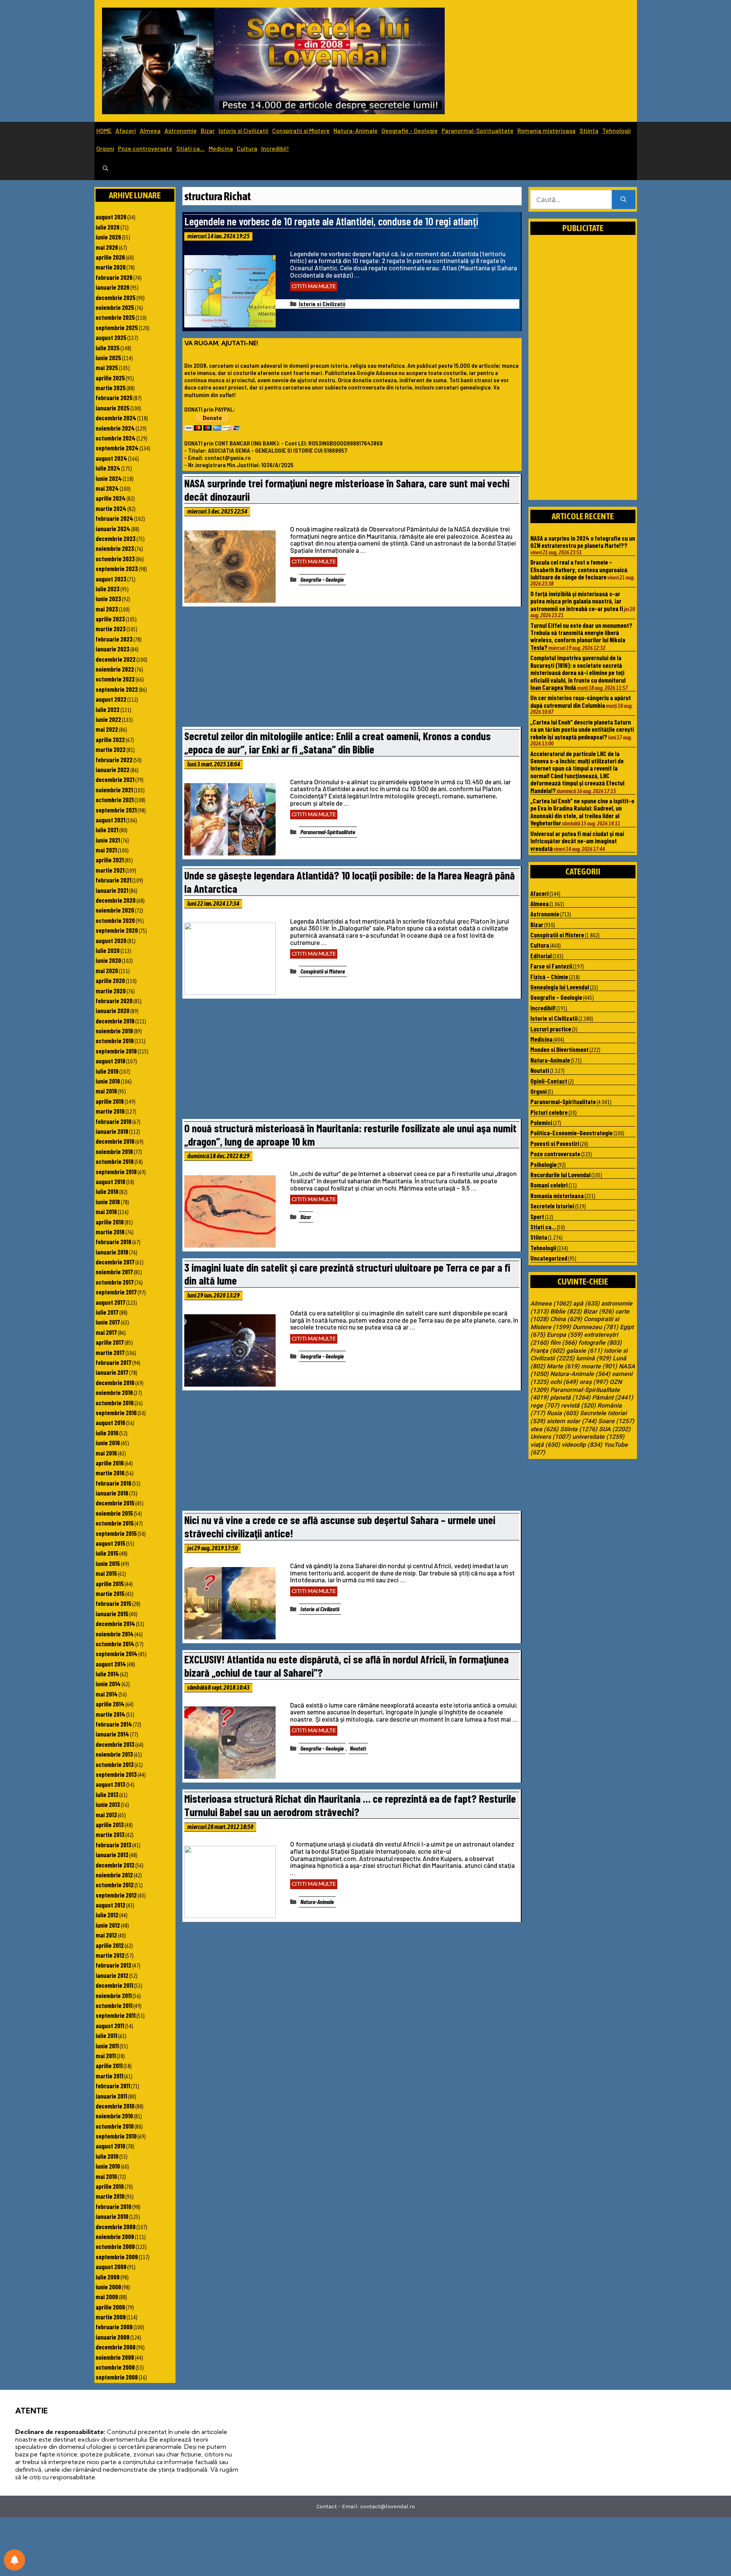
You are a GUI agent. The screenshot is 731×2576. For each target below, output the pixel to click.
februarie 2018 (113, 1242)
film (563, 1343)
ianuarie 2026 (113, 287)
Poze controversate (145, 148)
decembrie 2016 (115, 1382)
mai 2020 (107, 970)
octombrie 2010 (115, 2126)
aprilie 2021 (110, 860)
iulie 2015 (107, 1553)
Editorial (541, 956)
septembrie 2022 (117, 689)
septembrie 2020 (117, 930)
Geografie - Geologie (322, 579)
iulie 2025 (108, 348)
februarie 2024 (114, 518)
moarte (599, 1366)
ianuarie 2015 (112, 1614)
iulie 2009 (108, 2277)
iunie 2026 (108, 237)
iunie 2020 (108, 960)
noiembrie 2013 (114, 1754)
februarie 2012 (113, 1965)
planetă (570, 1398)
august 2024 (111, 458)
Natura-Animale (356, 130)
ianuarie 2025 (113, 408)
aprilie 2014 (110, 1704)
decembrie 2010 (115, 2106)
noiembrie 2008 (115, 2357)
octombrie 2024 (116, 438)
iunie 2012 (108, 1925)
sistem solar (572, 1421)
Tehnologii (617, 130)
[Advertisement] (352, 669)
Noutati (358, 1748)
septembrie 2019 (116, 1051)
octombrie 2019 (115, 1041)
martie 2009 (111, 2317)
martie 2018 (110, 1232)
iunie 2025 (108, 358)
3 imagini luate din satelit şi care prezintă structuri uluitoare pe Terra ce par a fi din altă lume (347, 1274)
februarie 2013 (113, 1845)
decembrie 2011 (114, 1985)
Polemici (541, 1122)
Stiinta (589, 130)
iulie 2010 (107, 2156)
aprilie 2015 (110, 1583)
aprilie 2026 (110, 257)
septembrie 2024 (117, 448)
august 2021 (110, 820)
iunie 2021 (108, 840)
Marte (563, 1366)
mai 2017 (106, 1332)
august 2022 (111, 699)
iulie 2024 (108, 468)
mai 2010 (106, 2176)
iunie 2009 (108, 2287)
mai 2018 (106, 1211)
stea (544, 1429)
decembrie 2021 (115, 779)
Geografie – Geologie (410, 130)
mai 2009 (107, 2297)
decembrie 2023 (116, 538)
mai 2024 (107, 488)
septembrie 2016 (116, 1412)
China (566, 1319)
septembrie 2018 (116, 1171)
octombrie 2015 (115, 1523)
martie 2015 (110, 1593)
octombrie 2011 (114, 2005)
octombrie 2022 (115, 679)
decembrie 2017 (115, 1262)
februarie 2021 (113, 880)
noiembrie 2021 (114, 790)
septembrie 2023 (117, 568)
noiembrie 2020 (115, 910)
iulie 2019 (107, 1071)
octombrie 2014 (115, 1644)
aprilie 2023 (110, 619)
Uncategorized (549, 1258)
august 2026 (111, 217)
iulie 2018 (107, 1191)
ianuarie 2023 (113, 649)
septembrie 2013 (116, 1774)
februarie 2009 (114, 2327)
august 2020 (111, 940)
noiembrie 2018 (114, 1151)
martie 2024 (111, 508)
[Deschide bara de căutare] (105, 169)
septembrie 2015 (116, 1533)
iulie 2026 (108, 227)
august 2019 (110, 1061)
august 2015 (110, 1543)
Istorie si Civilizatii (243, 130)
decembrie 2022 (116, 659)
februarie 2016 (113, 1483)
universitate (598, 1437)
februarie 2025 (114, 397)
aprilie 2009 (110, 2307)
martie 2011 (109, 2076)
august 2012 (110, 1905)
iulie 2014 (107, 1674)
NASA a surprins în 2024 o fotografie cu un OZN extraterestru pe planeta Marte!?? (583, 542)
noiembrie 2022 (115, 669)
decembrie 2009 (116, 2226)
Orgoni (105, 148)
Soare (616, 1421)
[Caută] (623, 200)
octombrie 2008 (115, 2367)
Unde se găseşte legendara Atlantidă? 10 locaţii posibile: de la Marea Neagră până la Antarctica (350, 882)
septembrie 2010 (116, 2136)
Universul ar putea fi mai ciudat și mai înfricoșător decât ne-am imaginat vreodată (577, 841)
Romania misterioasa (547, 130)
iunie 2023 (108, 599)
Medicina (221, 148)
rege (545, 1406)
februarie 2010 (113, 2206)
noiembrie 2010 (114, 2116)
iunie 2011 (107, 2046)
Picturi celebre (549, 1112)
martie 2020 (111, 991)
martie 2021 (110, 870)
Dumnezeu (595, 1327)
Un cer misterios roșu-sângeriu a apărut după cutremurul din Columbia (581, 701)
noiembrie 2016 (114, 1392)
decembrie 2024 (116, 418)
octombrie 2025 (115, 317)
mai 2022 (107, 729)
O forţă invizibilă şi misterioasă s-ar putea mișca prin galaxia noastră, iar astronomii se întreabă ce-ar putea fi (577, 601)
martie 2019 (110, 1111)
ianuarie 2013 (112, 1855)
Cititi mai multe (314, 286)
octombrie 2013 (115, 1764)
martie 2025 (111, 388)
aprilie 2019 (110, 1101)
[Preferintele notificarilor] (14, 2560)
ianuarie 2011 (111, 2096)
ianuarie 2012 (112, 1975)
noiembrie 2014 (115, 1634)
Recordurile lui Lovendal (560, 1175)
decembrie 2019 (115, 1021)
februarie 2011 (113, 2086)
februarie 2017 (113, 1362)
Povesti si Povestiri (555, 1143)
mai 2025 (107, 367)
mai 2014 (107, 1694)
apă (586, 1304)
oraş (594, 1382)
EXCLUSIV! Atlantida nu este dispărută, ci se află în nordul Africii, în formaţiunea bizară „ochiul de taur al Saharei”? (346, 1666)
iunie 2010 (108, 2166)
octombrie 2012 (115, 1885)
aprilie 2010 (110, 2186)
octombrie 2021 (115, 800)
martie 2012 (110, 1955)
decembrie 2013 (115, 1744)
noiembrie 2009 (115, 2236)
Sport (537, 1216)
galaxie (584, 1351)
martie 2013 (110, 1834)
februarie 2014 (114, 1724)
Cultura (247, 148)
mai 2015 (106, 1573)
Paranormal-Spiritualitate (478, 130)
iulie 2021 (107, 830)
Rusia (563, 1413)
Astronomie (181, 130)
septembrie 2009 (117, 2257)
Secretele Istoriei (552, 1206)
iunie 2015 (108, 1563)
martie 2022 (111, 749)
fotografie (600, 1343)
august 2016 (110, 1422)
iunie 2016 (108, 1443)
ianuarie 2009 (113, 2337)
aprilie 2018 (110, 1222)
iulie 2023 (108, 589)
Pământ (613, 1398)
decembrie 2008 (116, 2347)
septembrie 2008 (117, 2377)
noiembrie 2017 (114, 1272)
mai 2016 (106, 1453)
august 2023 (111, 579)
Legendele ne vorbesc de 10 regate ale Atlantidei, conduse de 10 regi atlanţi (331, 221)
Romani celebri (549, 1185)
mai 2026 (107, 247)
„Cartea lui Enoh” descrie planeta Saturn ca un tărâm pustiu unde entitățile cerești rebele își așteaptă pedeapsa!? (582, 729)
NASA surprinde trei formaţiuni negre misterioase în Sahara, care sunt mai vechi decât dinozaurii (347, 490)
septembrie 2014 (117, 1653)
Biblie (566, 1312)
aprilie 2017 (110, 1342)
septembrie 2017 (116, 1292)
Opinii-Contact (549, 1081)
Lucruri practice (551, 1029)
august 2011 (110, 2025)
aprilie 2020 (110, 980)
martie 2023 (111, 629)
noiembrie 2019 (114, 1031)
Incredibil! (275, 148)
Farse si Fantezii (551, 966)
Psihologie (543, 1164)
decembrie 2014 (115, 1623)
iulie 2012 (107, 1915)
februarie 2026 (114, 277)
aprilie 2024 (111, 498)
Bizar (208, 130)
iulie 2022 (108, 709)
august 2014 (111, 1664)
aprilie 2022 (110, 739)
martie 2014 (110, 1714)
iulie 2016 (107, 1433)
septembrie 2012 (116, 1895)
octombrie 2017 (115, 1282)
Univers (551, 1437)
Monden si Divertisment (559, 1049)
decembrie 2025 (116, 297)
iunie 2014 (108, 1684)
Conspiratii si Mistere (301, 130)
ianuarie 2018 (112, 1252)
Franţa (547, 1351)
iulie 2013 (107, 1794)
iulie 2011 (106, 2035)
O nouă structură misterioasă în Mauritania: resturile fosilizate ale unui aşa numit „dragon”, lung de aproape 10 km (350, 1135)
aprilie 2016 (110, 1463)
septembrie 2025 (117, 327)
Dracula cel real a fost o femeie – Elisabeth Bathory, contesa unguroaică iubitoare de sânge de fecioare (579, 569)
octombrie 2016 (115, 1403)
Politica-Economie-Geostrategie (571, 1133)
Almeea (150, 130)
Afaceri (126, 130)
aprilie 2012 (110, 1945)
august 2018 (110, 1181)
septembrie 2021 (116, 810)
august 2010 (110, 2146)
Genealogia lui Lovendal (560, 987)
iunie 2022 (108, 719)
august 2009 (111, 2266)
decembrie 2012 (115, 1865)
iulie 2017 (107, 1312)
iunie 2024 (109, 478)
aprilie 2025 (110, 378)
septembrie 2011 (116, 2015)
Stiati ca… (191, 148)
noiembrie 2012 (114, 1875)
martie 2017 (110, 1352)
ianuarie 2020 (113, 1010)
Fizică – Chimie (549, 977)
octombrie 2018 (115, 1161)
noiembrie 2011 (114, 1995)
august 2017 (110, 1302)
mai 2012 (106, 1935)
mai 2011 (106, 2056)
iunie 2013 (108, 1804)
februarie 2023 (114, 639)
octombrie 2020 (115, 920)
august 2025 (111, 337)
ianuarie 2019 (112, 1131)
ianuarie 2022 (113, 769)
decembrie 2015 (115, 1503)
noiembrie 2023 (115, 548)
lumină (594, 1358)
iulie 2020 (108, 950)
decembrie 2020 (116, 900)
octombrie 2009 (115, 2246)
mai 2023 (107, 609)
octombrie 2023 (115, 559)
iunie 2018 (108, 1202)
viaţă (545, 1445)
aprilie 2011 (109, 2065)
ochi (564, 1382)
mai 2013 (106, 1815)
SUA (615, 1429)
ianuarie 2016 (112, 1493)
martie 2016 (110, 1473)
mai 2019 (106, 1091)
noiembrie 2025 (115, 307)
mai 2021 (106, 850)
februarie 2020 (114, 1001)
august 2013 (110, 1784)
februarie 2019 (113, 1121)
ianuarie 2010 (112, 2216)
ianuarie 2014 (112, 1734)
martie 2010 (110, 2196)
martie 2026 (111, 267)
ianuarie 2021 (112, 890)
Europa (565, 1335)
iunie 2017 (108, 1322)
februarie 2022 (114, 760)
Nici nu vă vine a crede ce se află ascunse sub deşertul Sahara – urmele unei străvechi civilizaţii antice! (340, 1526)
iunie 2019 (108, 1081)
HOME (104, 130)
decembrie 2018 (115, 1141)
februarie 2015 (113, 1603)
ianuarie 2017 (112, 1372)
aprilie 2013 (110, 1824)
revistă (578, 1406)
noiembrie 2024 (115, 428)
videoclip (582, 1445)
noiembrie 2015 (114, 1513)
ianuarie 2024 (113, 528)
